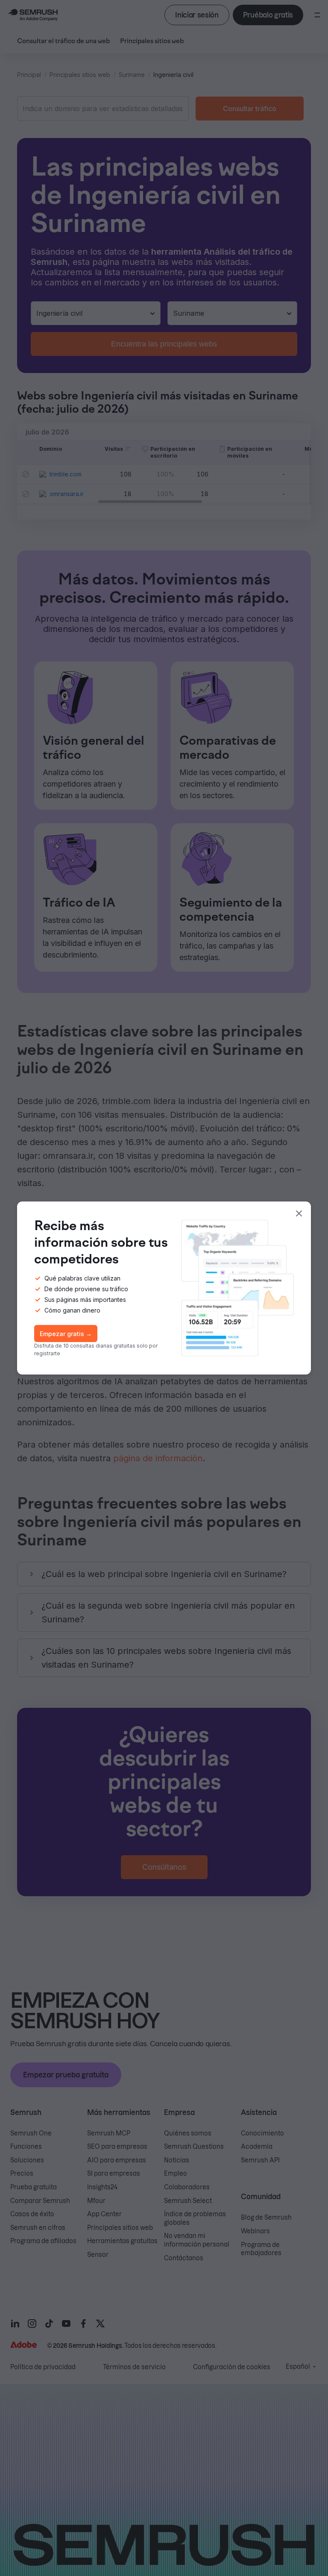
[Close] (299, 1213)
